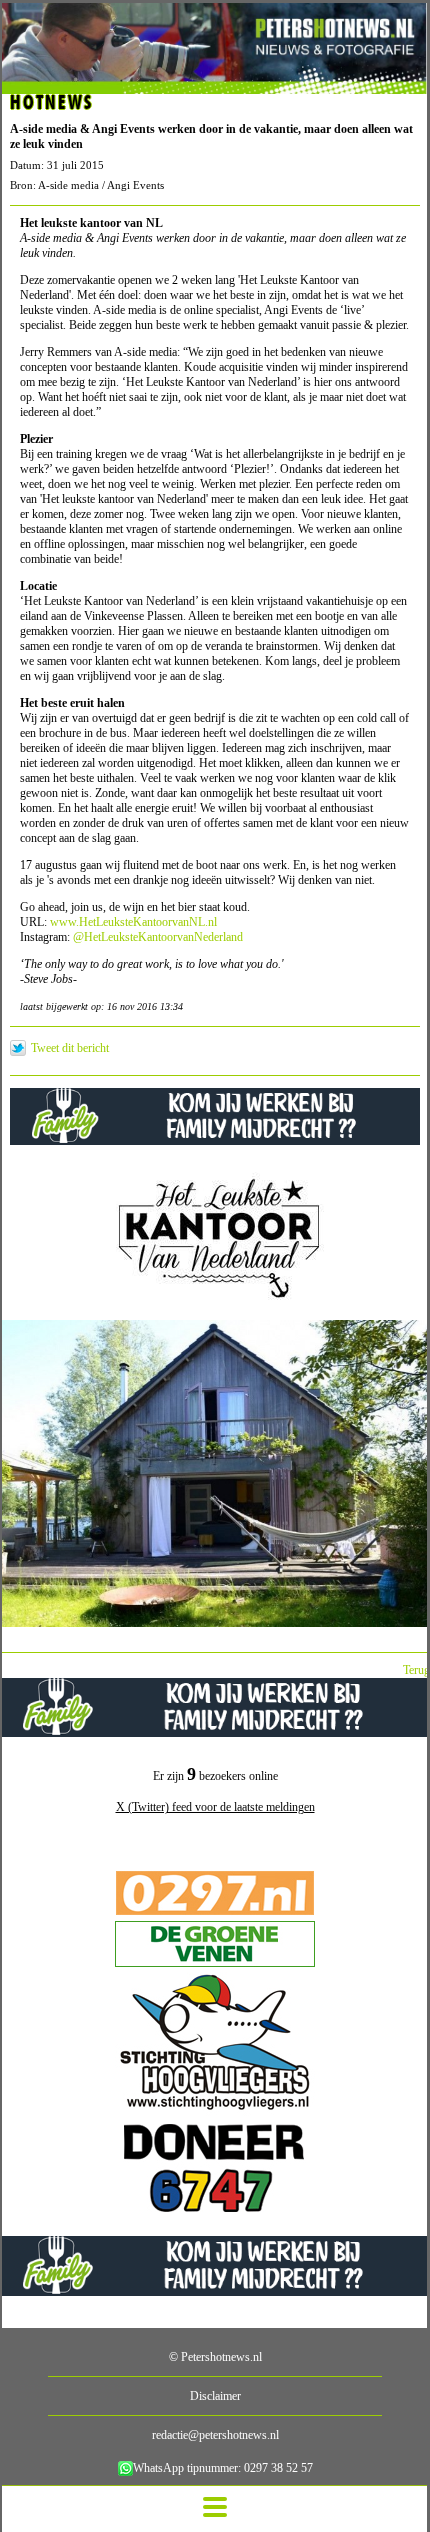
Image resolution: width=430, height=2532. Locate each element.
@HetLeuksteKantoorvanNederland (158, 937)
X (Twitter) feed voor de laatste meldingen (215, 1807)
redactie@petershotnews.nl (215, 2435)
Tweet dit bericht (70, 1048)
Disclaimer (215, 2396)
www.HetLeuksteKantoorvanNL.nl (133, 922)
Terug (416, 1670)
